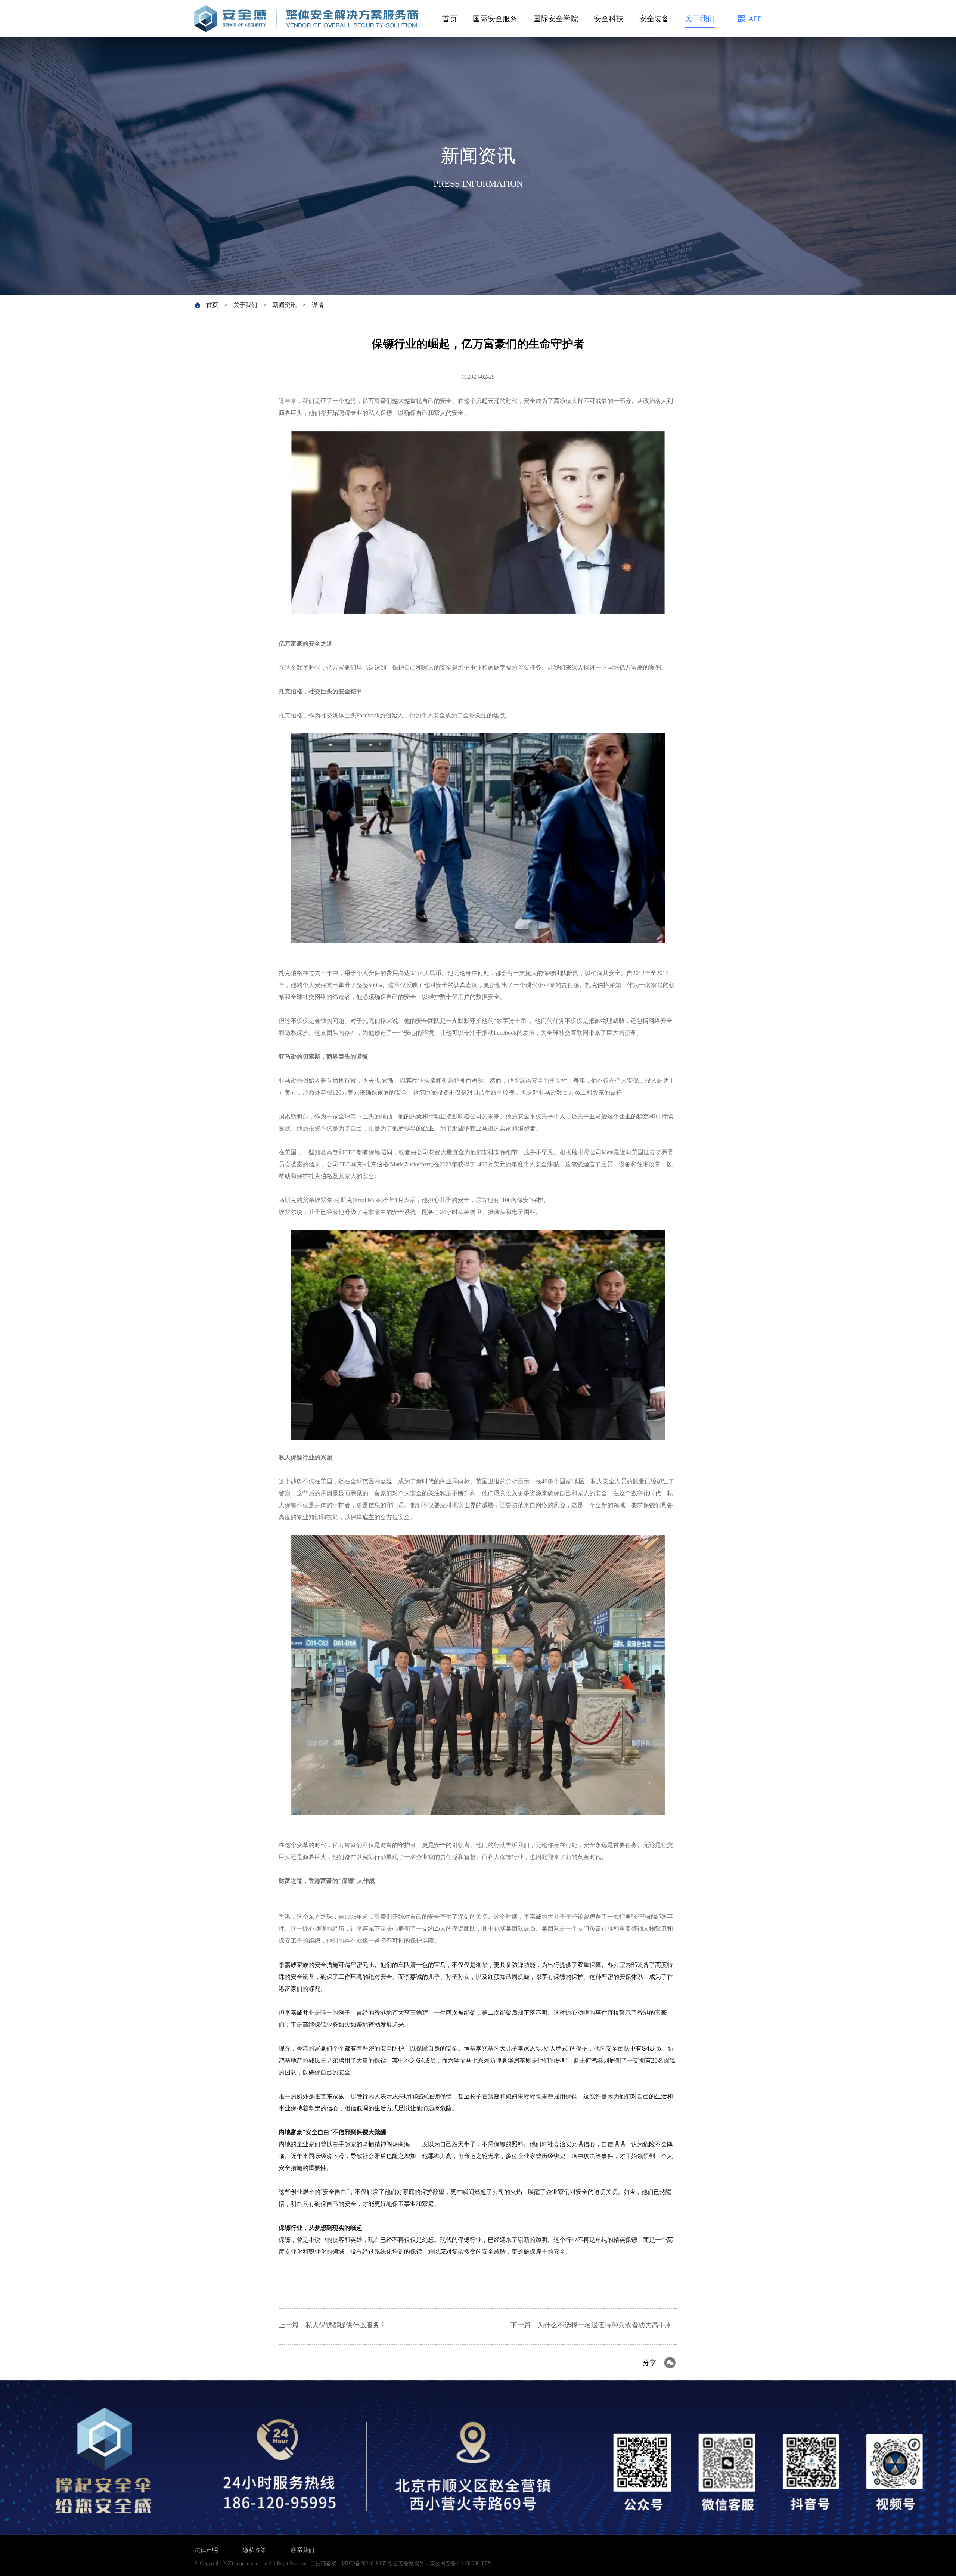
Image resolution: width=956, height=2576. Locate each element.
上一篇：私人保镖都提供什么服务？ (332, 2325)
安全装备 (654, 19)
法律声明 (206, 2550)
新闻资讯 (285, 305)
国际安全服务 (495, 19)
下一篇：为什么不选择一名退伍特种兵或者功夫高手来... (594, 2325)
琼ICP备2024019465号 (367, 2563)
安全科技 (609, 19)
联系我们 (302, 2550)
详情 (318, 305)
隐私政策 (254, 2550)
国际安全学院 (556, 19)
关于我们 (700, 19)
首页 (450, 19)
